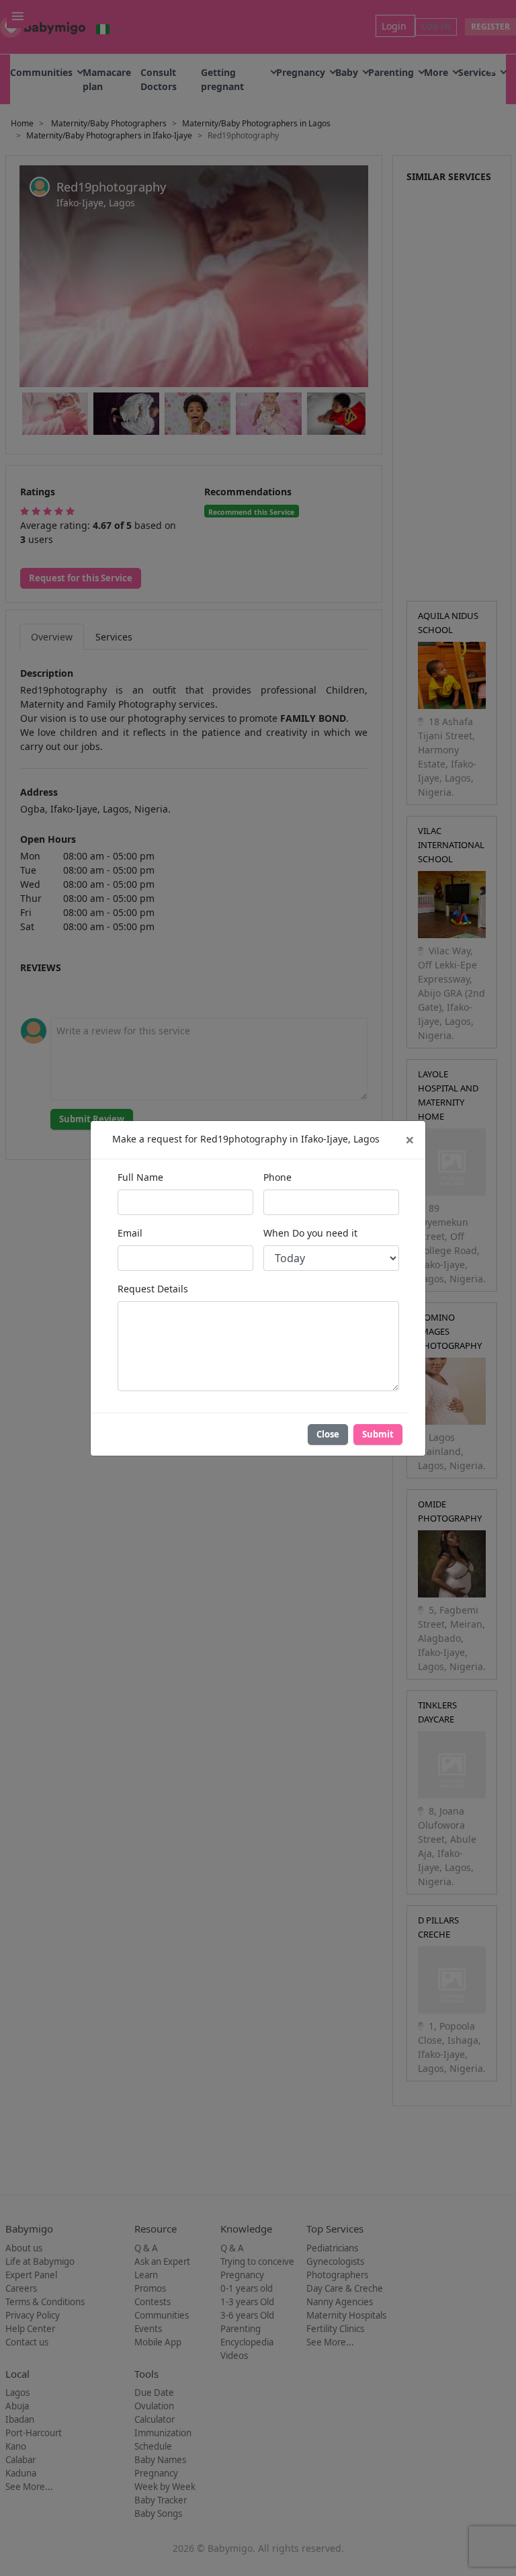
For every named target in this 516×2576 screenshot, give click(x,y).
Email (130, 1233)
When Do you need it (310, 1233)
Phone (277, 1177)
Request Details (153, 1289)
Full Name (140, 1177)
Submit (378, 1434)
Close (328, 1434)
